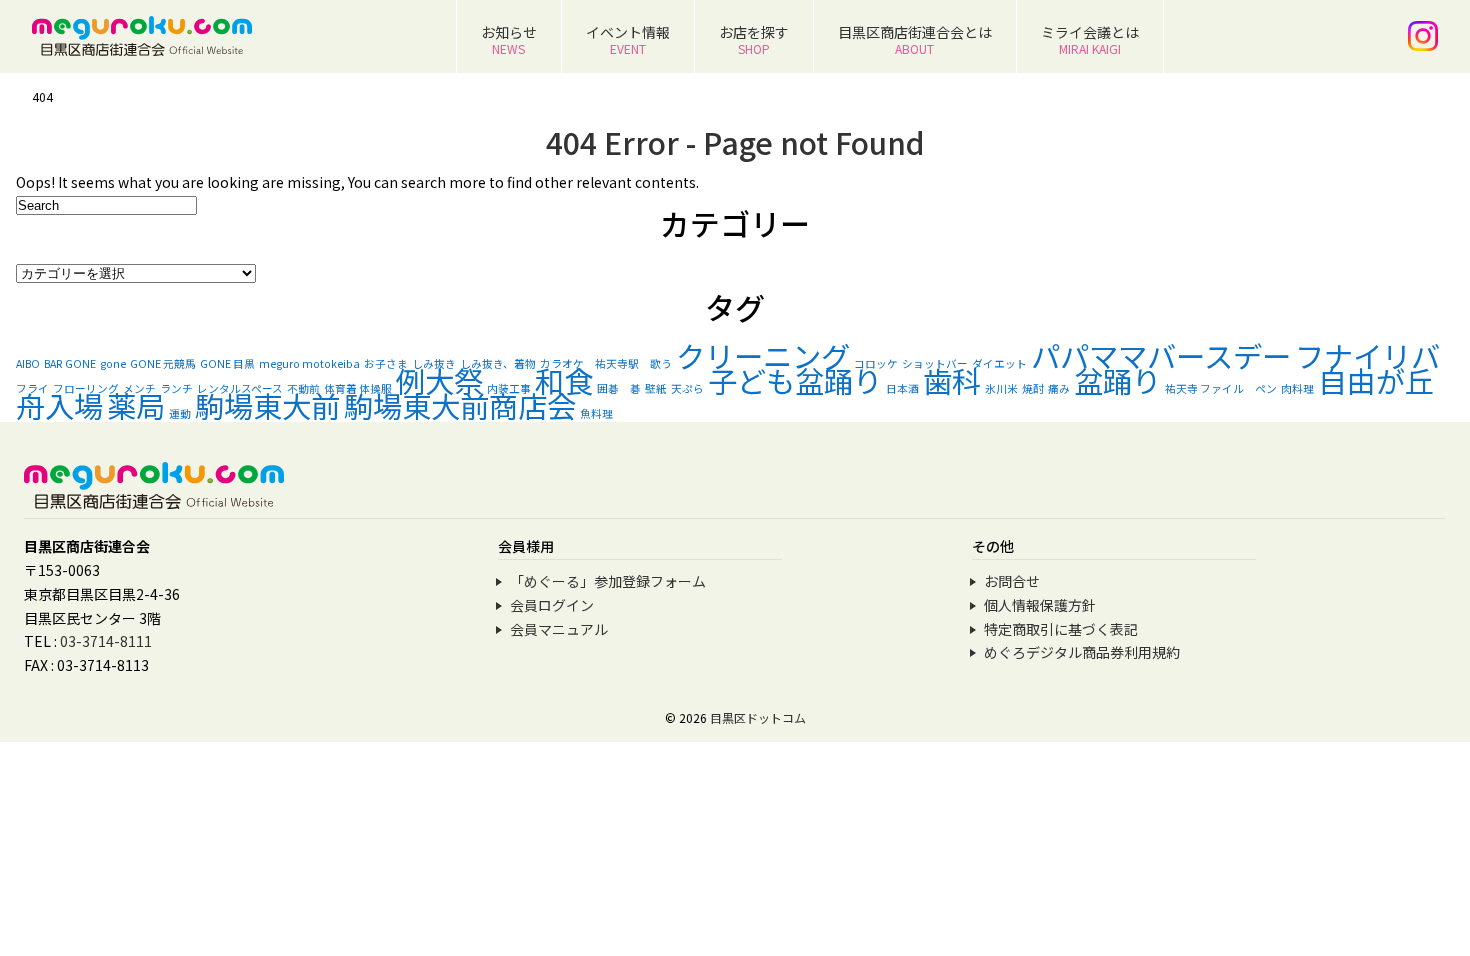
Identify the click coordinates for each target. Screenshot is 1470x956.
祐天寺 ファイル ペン (1221, 388)
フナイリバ (1367, 355)
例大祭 (439, 380)
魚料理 (596, 413)
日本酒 (902, 388)
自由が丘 (1376, 380)
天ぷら (687, 388)
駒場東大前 (267, 405)
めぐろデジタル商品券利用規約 (1082, 652)
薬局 (136, 405)
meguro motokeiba (309, 363)
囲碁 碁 (619, 388)
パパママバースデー (1161, 355)
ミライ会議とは (1090, 39)
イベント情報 (628, 39)
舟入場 (59, 405)
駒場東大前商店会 (460, 405)
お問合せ (1012, 581)
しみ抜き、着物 (498, 363)
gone (113, 363)
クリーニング (763, 355)
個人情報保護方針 (1040, 605)
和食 (564, 380)
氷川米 (1001, 388)
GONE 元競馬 (163, 363)
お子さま (386, 363)
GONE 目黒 (227, 363)
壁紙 (656, 388)
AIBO (28, 363)
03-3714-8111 (106, 641)
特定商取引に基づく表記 (1061, 629)
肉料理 (1297, 388)
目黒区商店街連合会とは (915, 39)
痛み (1059, 388)
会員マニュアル (559, 629)
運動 (180, 413)
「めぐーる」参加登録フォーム (608, 581)
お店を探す (754, 39)
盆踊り (1117, 380)
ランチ (176, 388)
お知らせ (509, 39)
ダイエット (999, 363)
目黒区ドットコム (758, 717)
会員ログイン (552, 605)
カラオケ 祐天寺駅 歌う (606, 363)
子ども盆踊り (795, 380)
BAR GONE (70, 363)
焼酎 (1033, 388)
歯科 (952, 380)
